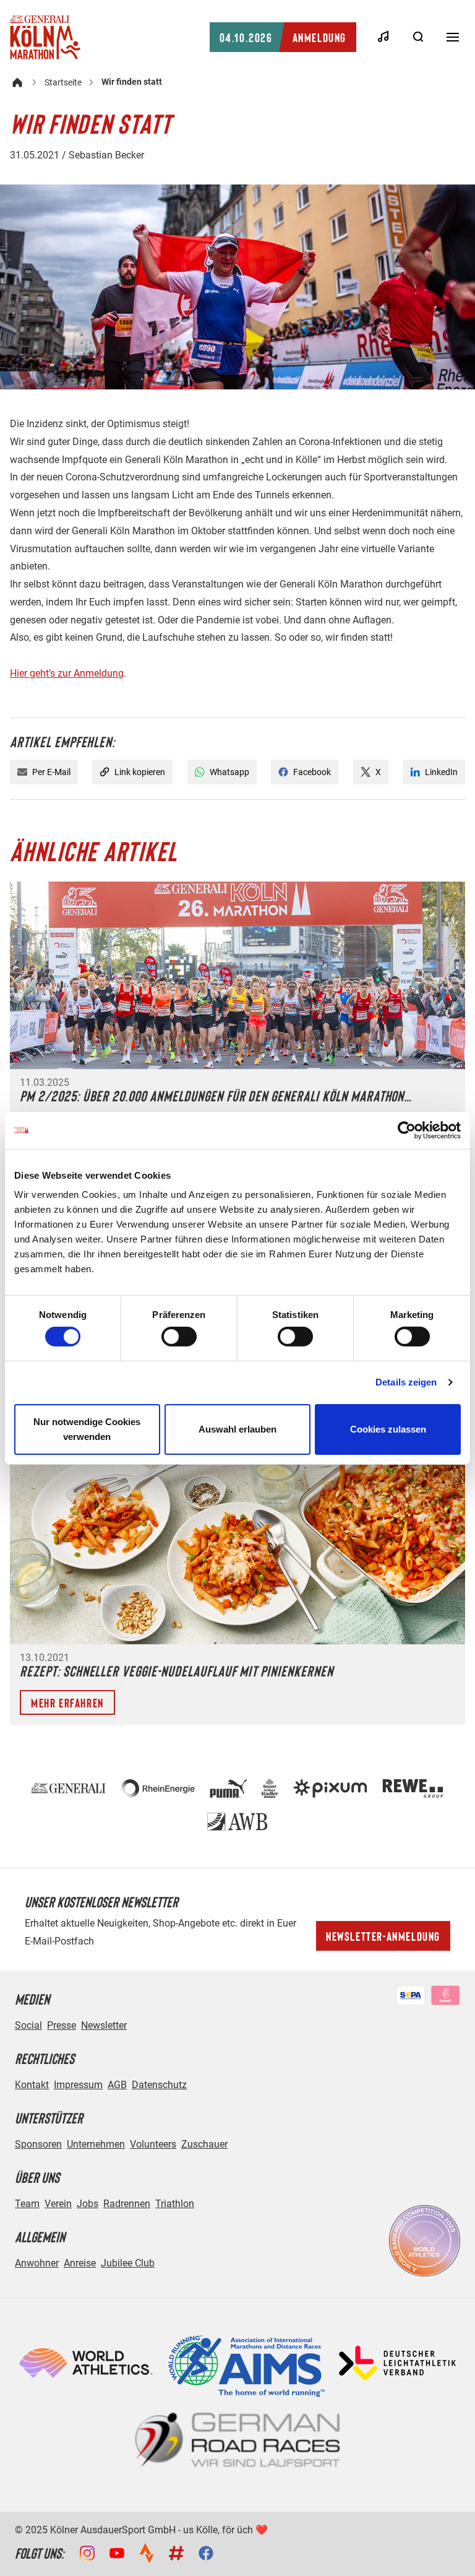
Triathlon (175, 2204)
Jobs (88, 2204)
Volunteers (153, 2144)
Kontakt (32, 2085)
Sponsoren (38, 2144)
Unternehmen (96, 2144)
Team (27, 2204)
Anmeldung (283, 37)
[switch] (179, 1337)
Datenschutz (159, 2085)
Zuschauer (204, 2144)
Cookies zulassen (388, 1429)
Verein (58, 2204)
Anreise (80, 2263)
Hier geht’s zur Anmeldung (67, 673)
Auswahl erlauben (237, 1429)
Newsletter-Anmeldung (383, 1936)
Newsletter (104, 2025)
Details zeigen (406, 1382)
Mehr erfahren (67, 1702)
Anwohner (37, 2263)
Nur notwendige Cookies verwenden (87, 1429)
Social (28, 2025)
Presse (62, 2025)
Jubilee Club (128, 2263)
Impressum (78, 2085)
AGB (117, 2085)
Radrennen (127, 2204)
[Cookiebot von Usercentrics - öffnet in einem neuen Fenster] (407, 1130)
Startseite (63, 82)
